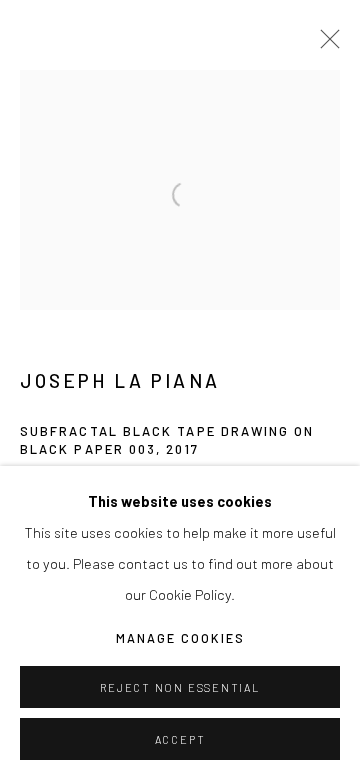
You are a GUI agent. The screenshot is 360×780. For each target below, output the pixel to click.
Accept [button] (180, 739)
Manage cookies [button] (180, 638)
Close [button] (325, 45)
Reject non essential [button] (179, 687)
